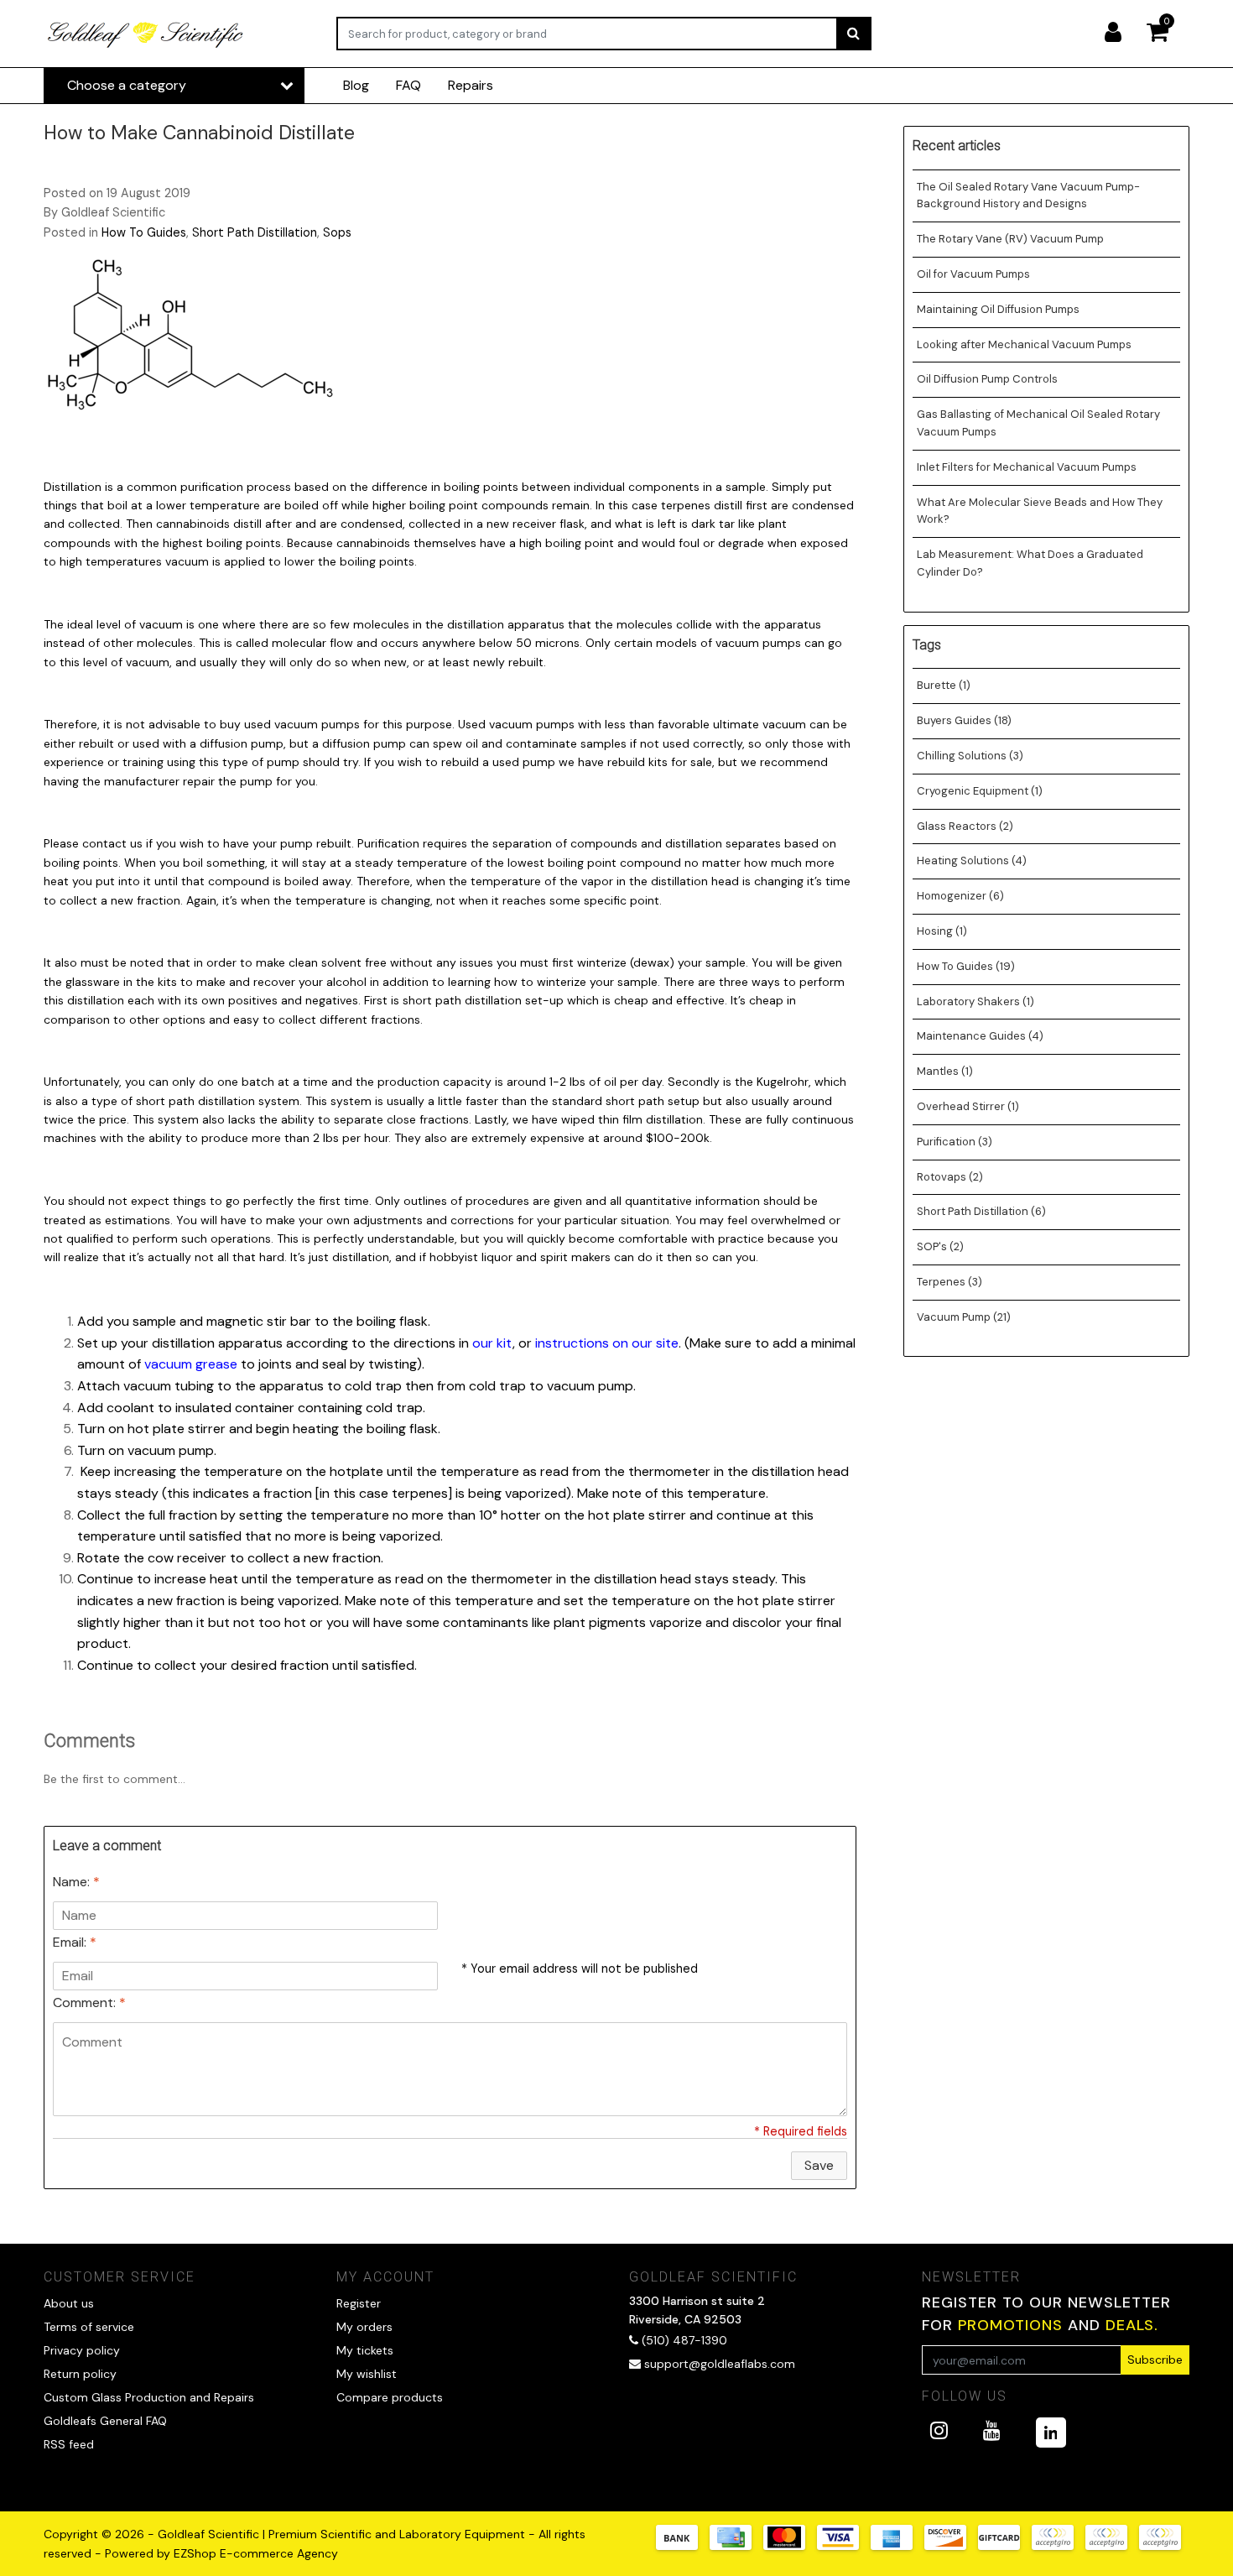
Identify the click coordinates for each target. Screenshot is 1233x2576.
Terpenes (949, 1282)
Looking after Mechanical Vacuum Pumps (1024, 344)
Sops (337, 232)
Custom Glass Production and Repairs (149, 2397)
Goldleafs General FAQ (105, 2421)
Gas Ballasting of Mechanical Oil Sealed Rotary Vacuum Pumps (1038, 423)
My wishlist (367, 2374)
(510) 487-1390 (683, 2340)
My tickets (365, 2350)
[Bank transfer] (683, 2545)
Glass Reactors (965, 826)
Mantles (945, 1071)
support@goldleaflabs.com (720, 2364)
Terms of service (89, 2327)
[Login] (1120, 34)
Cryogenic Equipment (980, 791)
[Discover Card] (951, 2545)
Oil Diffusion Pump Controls (987, 379)
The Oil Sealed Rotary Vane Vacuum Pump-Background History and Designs (1028, 196)
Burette (944, 685)
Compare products (390, 2397)
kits (167, 982)
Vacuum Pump (964, 1317)
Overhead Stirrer (968, 1106)
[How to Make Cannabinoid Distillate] (190, 339)
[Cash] (1005, 2545)
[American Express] (897, 2545)
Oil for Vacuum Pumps (973, 274)
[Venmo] (1164, 2545)
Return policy (80, 2374)
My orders (364, 2327)
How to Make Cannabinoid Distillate (199, 133)
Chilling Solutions (970, 756)
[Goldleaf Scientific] (146, 34)
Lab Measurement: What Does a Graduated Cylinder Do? (1030, 563)
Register (359, 2303)
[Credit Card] (736, 2545)
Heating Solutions (972, 860)
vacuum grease (191, 1364)
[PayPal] (1059, 2545)
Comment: (89, 2002)
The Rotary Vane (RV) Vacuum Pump (1010, 239)
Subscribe (1155, 2360)
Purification (955, 1142)
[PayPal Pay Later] (1112, 2545)
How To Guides (144, 232)
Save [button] (819, 2165)
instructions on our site (607, 1343)
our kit (492, 1343)
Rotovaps (950, 1177)
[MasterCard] (790, 2545)
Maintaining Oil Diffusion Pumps (998, 309)
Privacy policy (82, 2350)
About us (69, 2303)
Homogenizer (960, 896)
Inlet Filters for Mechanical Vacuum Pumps (1027, 467)
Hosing (942, 931)
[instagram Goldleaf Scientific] (939, 2430)
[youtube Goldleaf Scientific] (992, 2430)
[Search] (853, 34)
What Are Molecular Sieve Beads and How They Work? (1040, 511)
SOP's (940, 1246)
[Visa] (844, 2545)
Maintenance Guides (980, 1036)
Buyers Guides (964, 720)
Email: (75, 1942)
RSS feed (69, 2444)
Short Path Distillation (255, 232)
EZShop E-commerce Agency (256, 2553)
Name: (76, 1882)
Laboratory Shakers (975, 1001)
